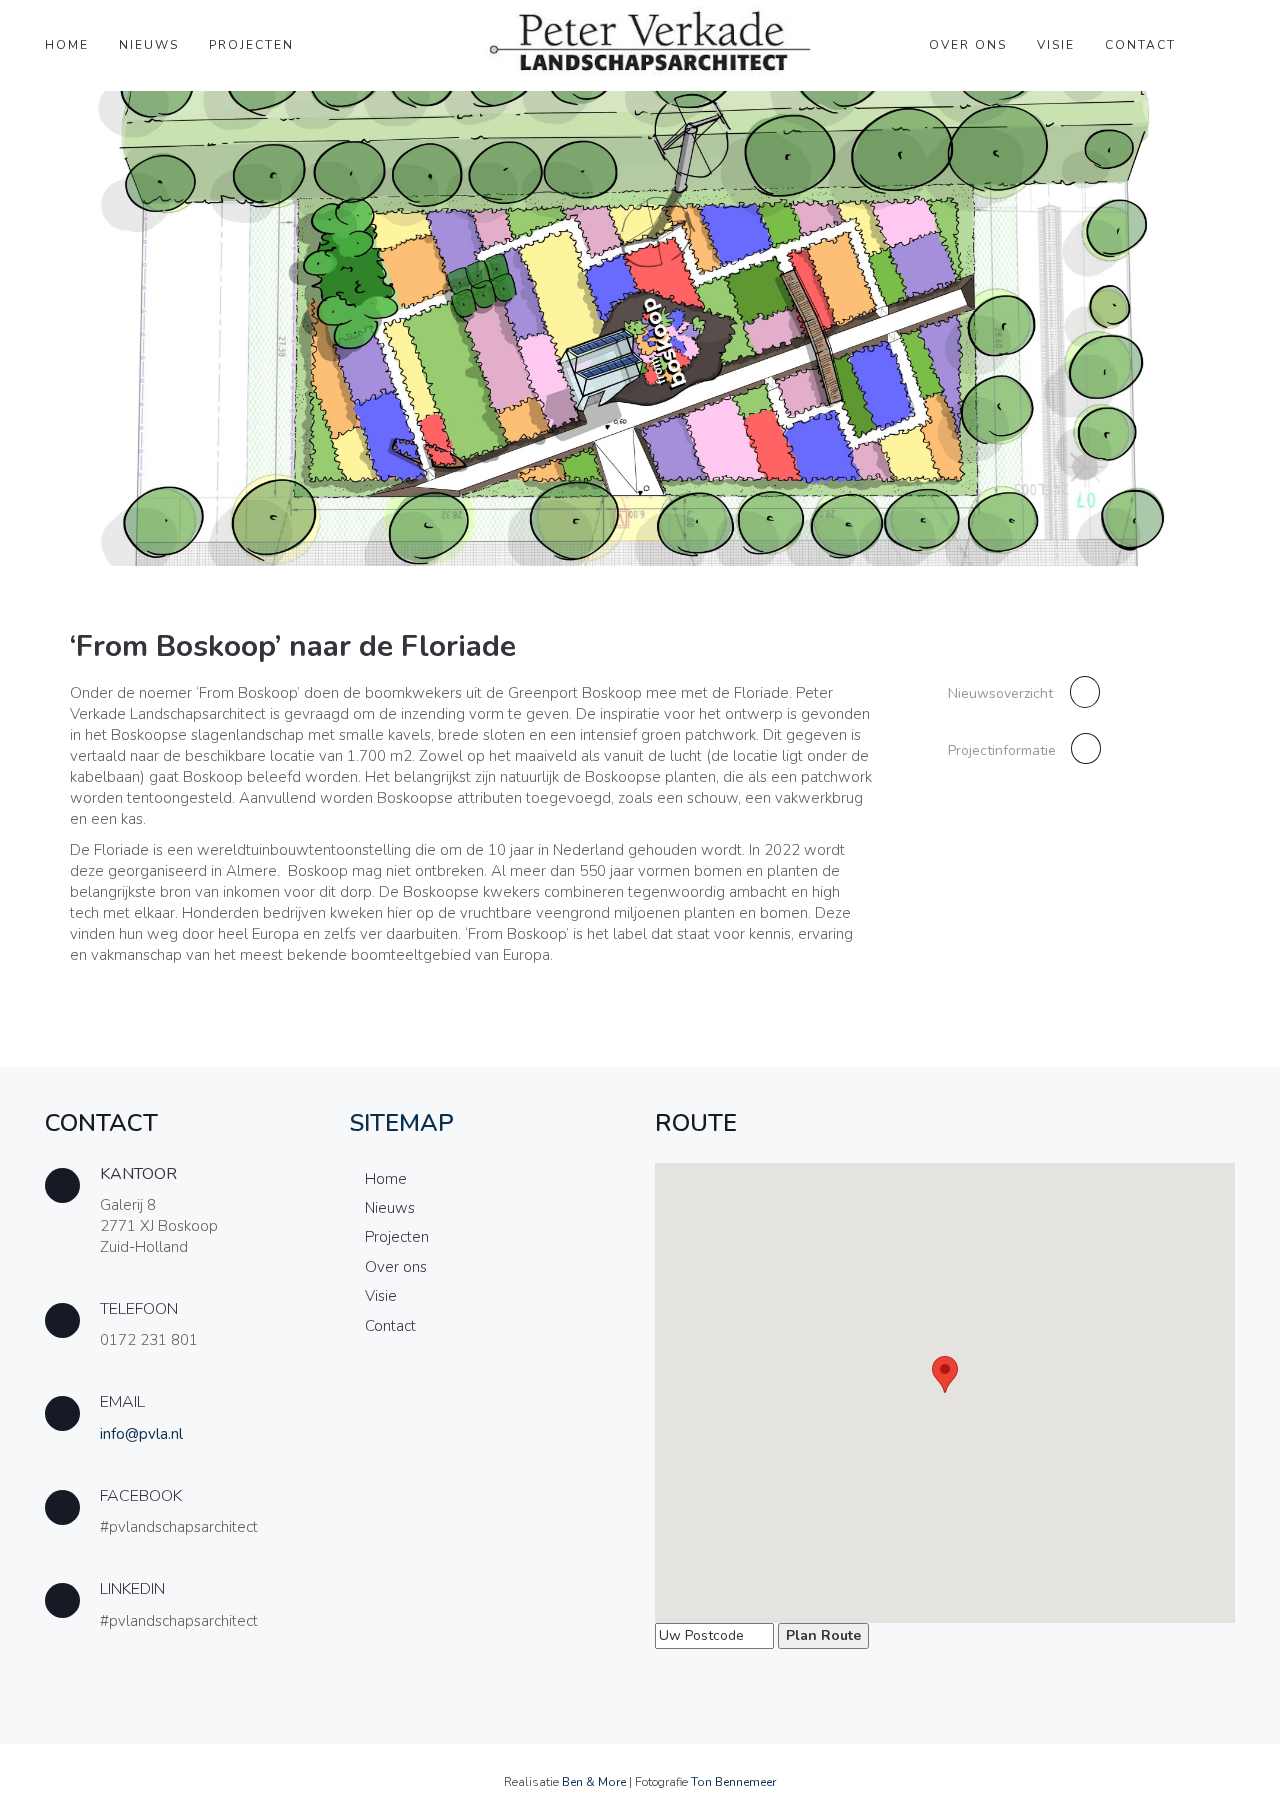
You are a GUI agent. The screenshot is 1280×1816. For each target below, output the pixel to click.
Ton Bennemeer (733, 1782)
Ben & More (594, 1782)
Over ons (968, 45)
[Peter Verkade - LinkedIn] (182, 1609)
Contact (1140, 45)
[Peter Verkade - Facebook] (182, 1516)
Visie (1056, 45)
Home (67, 45)
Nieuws (149, 45)
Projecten (251, 45)
